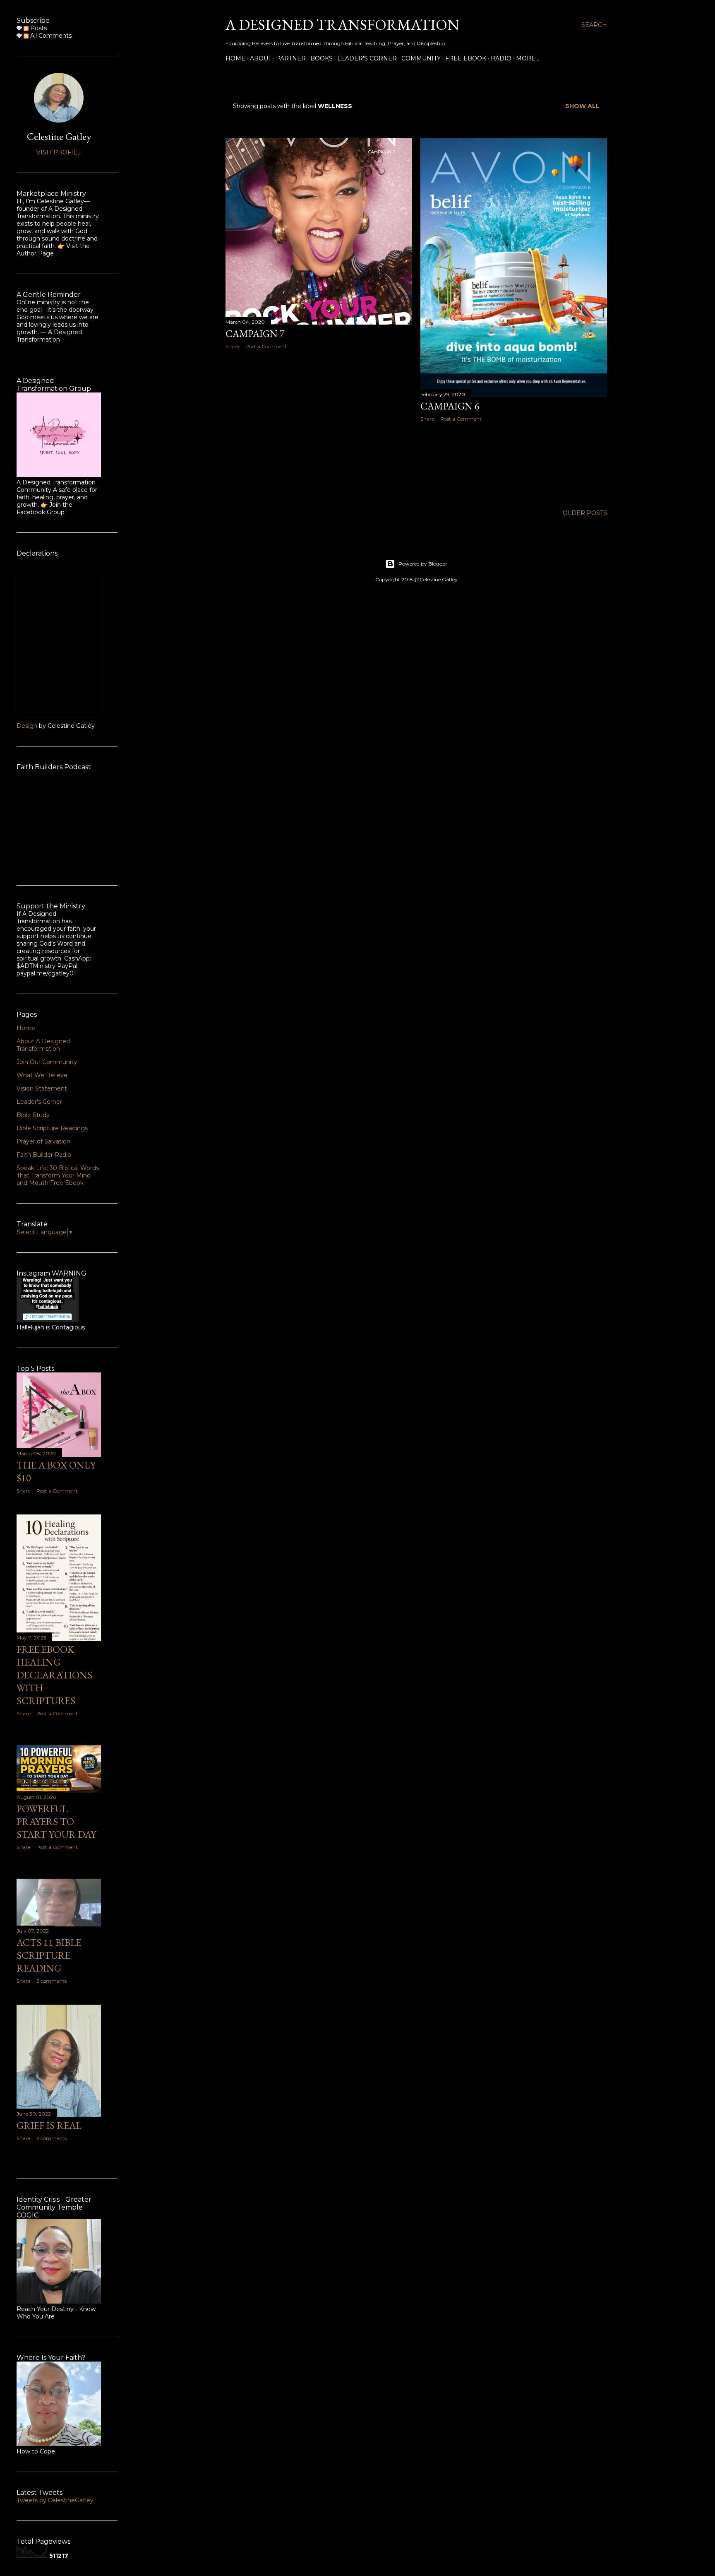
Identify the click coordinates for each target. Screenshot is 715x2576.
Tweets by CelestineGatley (55, 2500)
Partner (291, 58)
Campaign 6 (450, 406)
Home (235, 58)
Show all (582, 106)
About (261, 58)
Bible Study (33, 1115)
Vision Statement (42, 1088)
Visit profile (59, 152)
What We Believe (42, 1075)
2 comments (52, 1981)
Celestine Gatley (59, 136)
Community (421, 58)
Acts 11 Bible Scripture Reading (49, 1955)
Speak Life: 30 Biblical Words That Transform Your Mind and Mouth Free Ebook (58, 1175)
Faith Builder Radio (44, 1155)
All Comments (50, 36)
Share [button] (232, 346)
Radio (501, 58)
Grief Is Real (49, 2125)
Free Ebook (466, 58)
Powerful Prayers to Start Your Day (56, 1821)
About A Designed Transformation (43, 1045)
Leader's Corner (367, 58)
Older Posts (585, 513)
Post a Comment (266, 346)
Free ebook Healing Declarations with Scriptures (54, 1675)
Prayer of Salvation (43, 1141)
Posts (38, 28)
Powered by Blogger (423, 564)
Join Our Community (47, 1062)
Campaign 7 (255, 333)
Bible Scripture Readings (52, 1128)
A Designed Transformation (342, 25)
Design (27, 726)
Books (322, 58)
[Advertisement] (319, 428)
